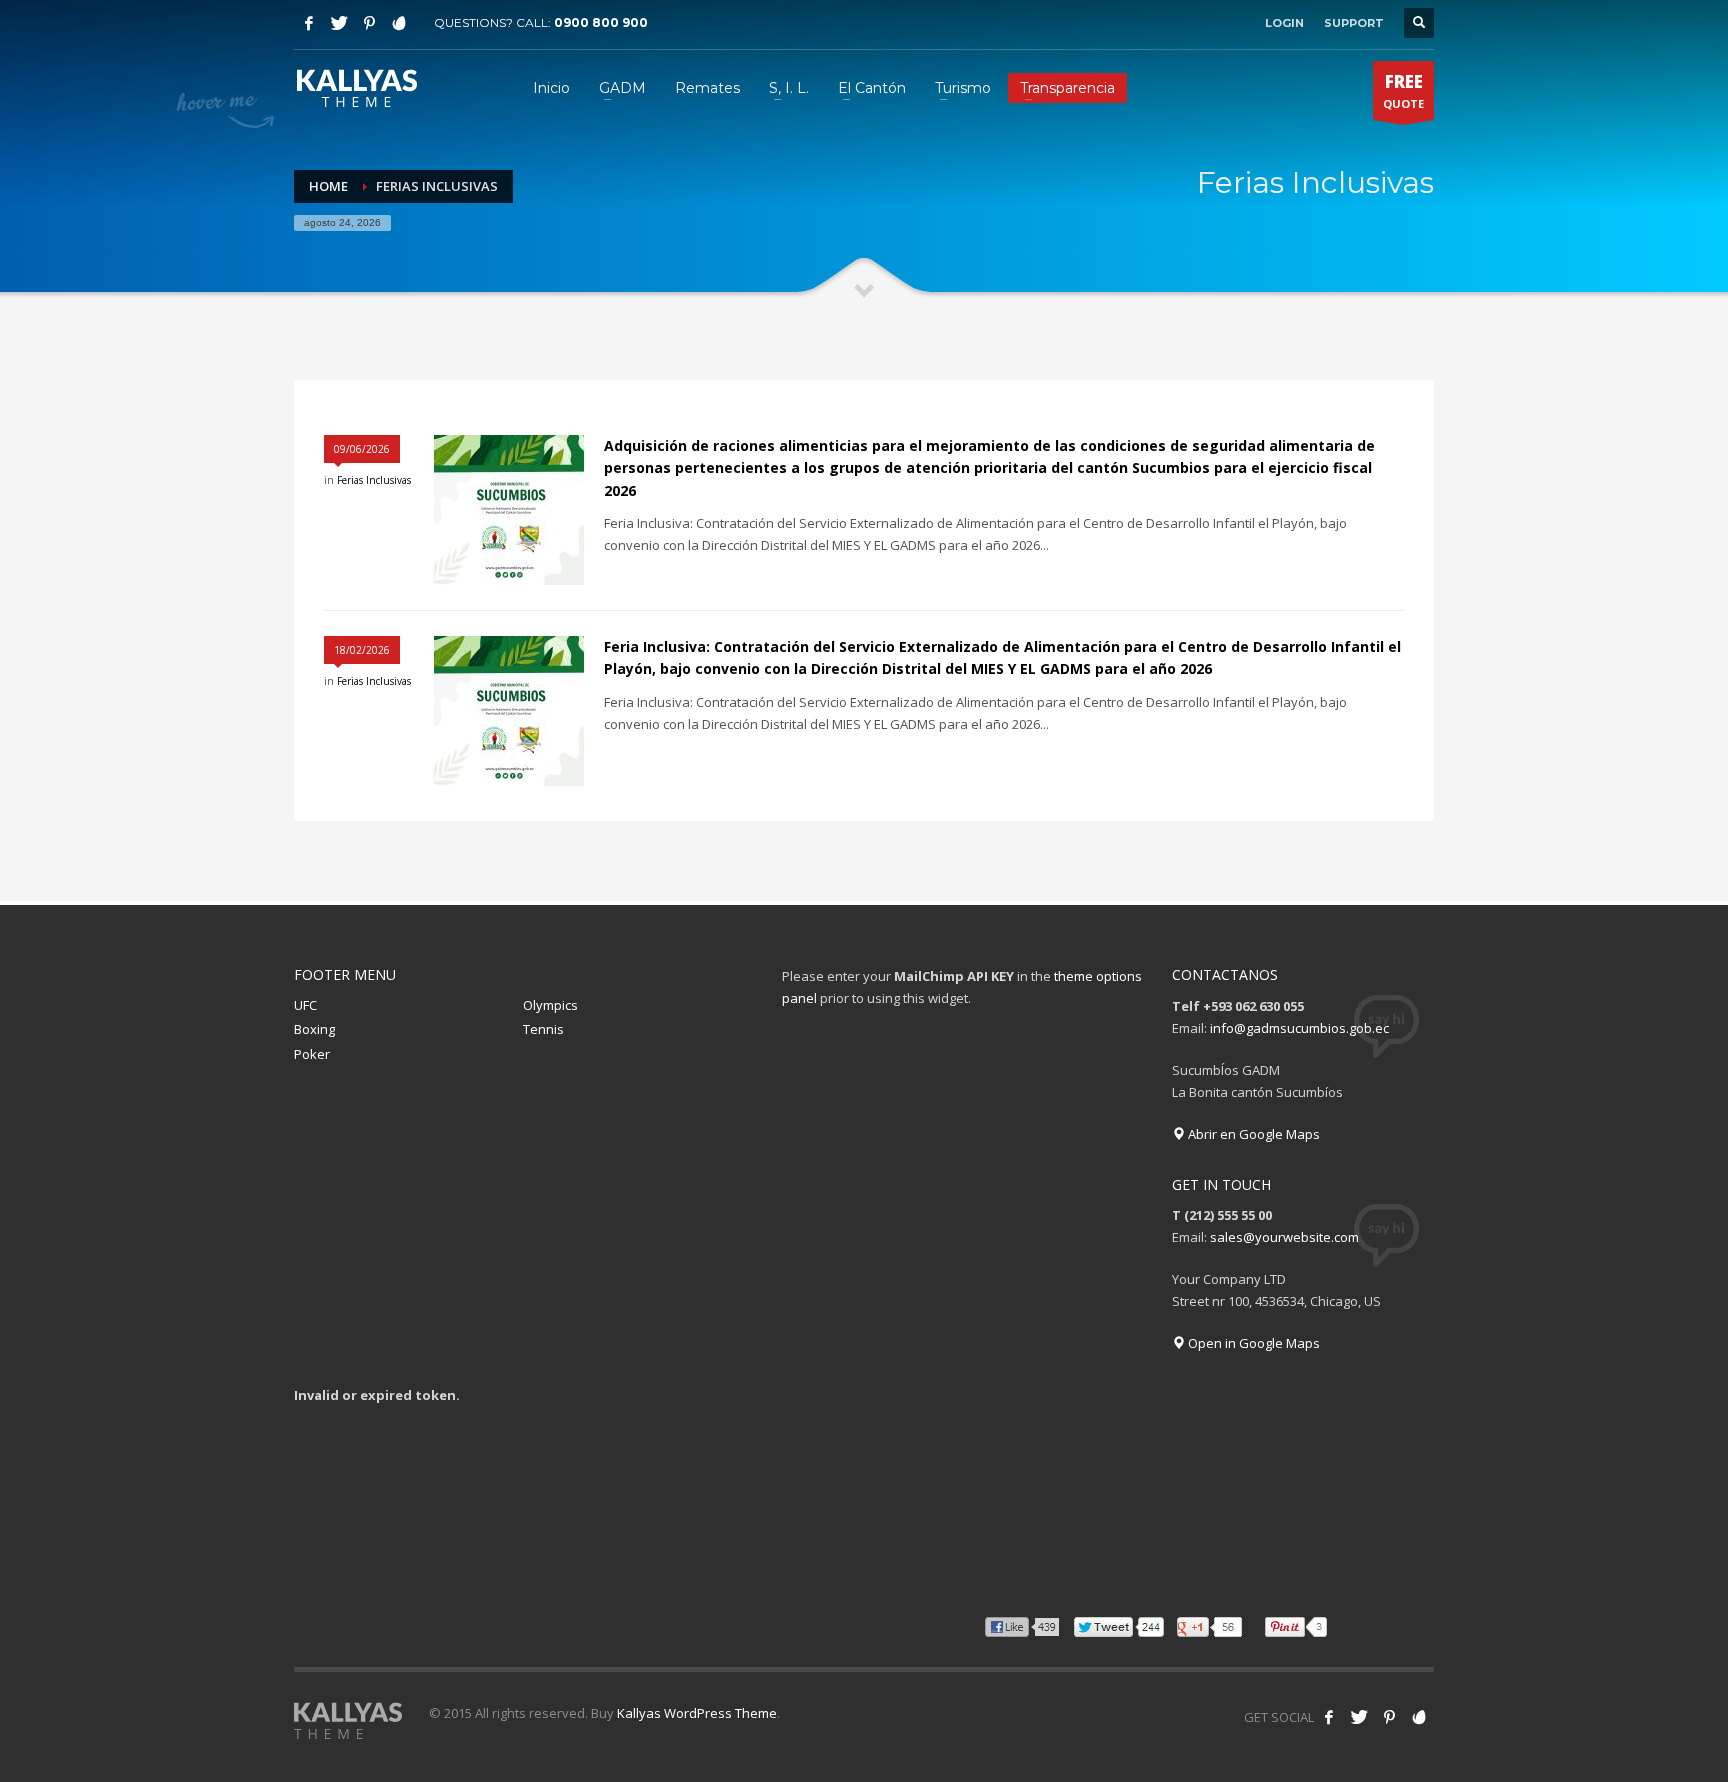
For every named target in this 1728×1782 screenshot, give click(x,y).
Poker (312, 1054)
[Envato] (399, 23)
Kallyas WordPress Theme (697, 1713)
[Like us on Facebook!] (1329, 1717)
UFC (305, 1005)
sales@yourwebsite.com (1284, 1237)
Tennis (543, 1029)
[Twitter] (339, 23)
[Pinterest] (369, 23)
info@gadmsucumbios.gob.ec (1299, 1028)
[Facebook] (309, 23)
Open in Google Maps (1252, 1343)
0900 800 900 (601, 22)
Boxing (314, 1029)
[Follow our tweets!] (1359, 1717)
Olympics (550, 1005)
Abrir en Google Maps (1252, 1134)
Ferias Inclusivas (374, 480)
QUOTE (1403, 90)
